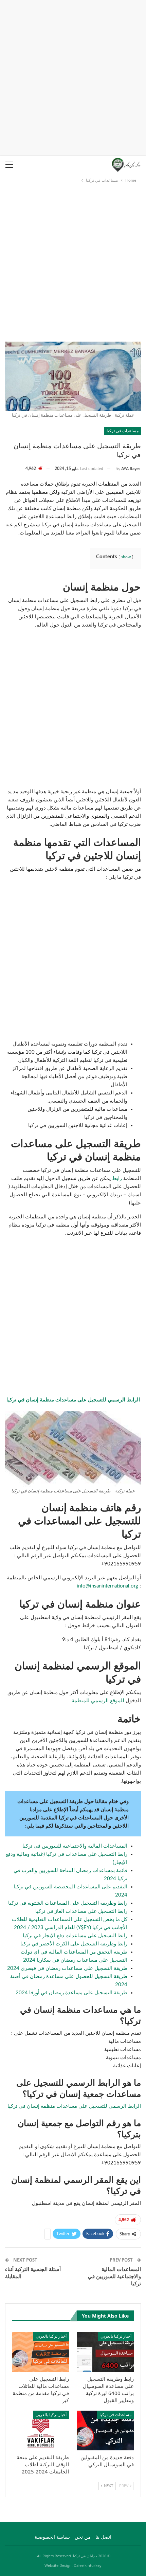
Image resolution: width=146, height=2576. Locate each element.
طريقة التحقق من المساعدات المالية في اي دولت (74, 1952)
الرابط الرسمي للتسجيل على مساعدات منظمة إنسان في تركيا (74, 2106)
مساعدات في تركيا (123, 431)
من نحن (83, 2537)
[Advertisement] (73, 76)
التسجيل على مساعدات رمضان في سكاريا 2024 (75, 1960)
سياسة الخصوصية (52, 2537)
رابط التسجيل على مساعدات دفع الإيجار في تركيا (75, 1936)
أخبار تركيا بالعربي (116, 2336)
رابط (116, 1178)
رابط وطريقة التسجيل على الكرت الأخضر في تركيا (74, 1944)
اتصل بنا (103, 2537)
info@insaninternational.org (107, 1586)
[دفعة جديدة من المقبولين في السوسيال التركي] (105, 2430)
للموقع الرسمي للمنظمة (99, 1701)
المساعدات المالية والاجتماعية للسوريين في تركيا (75, 1846)
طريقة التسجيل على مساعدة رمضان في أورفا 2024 (71, 1993)
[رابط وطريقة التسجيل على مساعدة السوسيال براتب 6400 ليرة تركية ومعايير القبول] (105, 2352)
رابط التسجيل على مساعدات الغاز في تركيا (81, 1911)
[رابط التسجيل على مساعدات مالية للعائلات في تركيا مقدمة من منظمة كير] (41, 2352)
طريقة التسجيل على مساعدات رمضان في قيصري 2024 (67, 1968)
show (126, 557)
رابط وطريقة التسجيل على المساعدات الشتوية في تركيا (68, 1903)
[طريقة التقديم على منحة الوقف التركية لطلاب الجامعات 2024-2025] (41, 2430)
